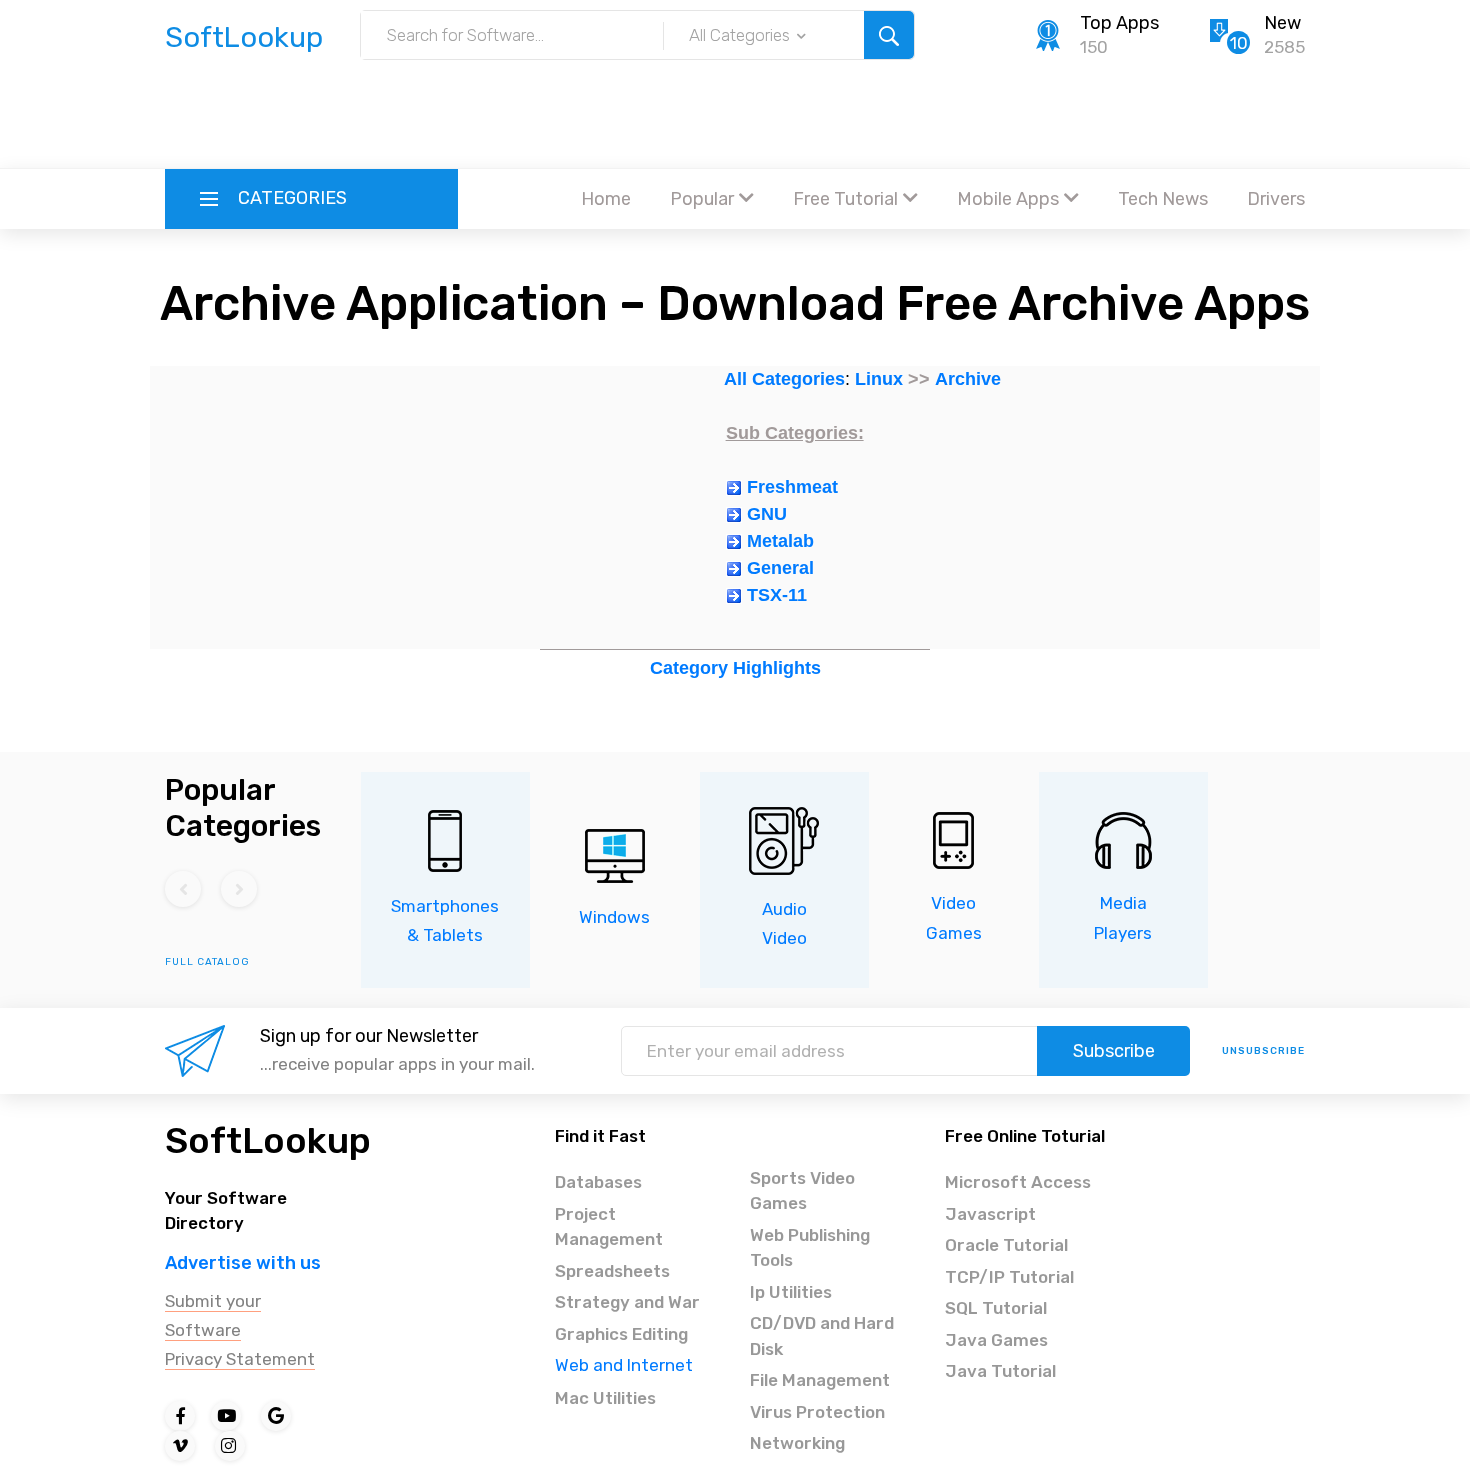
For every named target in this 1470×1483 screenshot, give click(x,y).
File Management (820, 1380)
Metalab (780, 541)
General (780, 568)
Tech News (1163, 199)
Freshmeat (792, 487)
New (1282, 23)
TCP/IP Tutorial (1009, 1277)
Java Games (996, 1340)
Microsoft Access (1018, 1182)
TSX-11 (777, 595)
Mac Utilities (605, 1398)
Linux (879, 379)
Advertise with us (243, 1263)
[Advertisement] (735, 115)
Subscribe (1114, 1051)
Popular (702, 199)
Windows (614, 917)
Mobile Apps (1008, 199)
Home (606, 199)
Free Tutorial (845, 199)
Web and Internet (624, 1365)
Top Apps (1119, 23)
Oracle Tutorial (1006, 1245)
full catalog (207, 962)
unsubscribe (1263, 1051)
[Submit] (889, 35)
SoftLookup (268, 1140)
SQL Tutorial (996, 1308)
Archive (968, 379)
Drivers (1276, 199)
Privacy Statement (240, 1359)
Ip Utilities (791, 1292)
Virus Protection (817, 1412)
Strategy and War (627, 1302)
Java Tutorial (1000, 1371)
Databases (598, 1182)
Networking (797, 1443)
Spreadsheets (612, 1271)
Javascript (990, 1214)
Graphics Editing (621, 1334)
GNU (767, 514)
